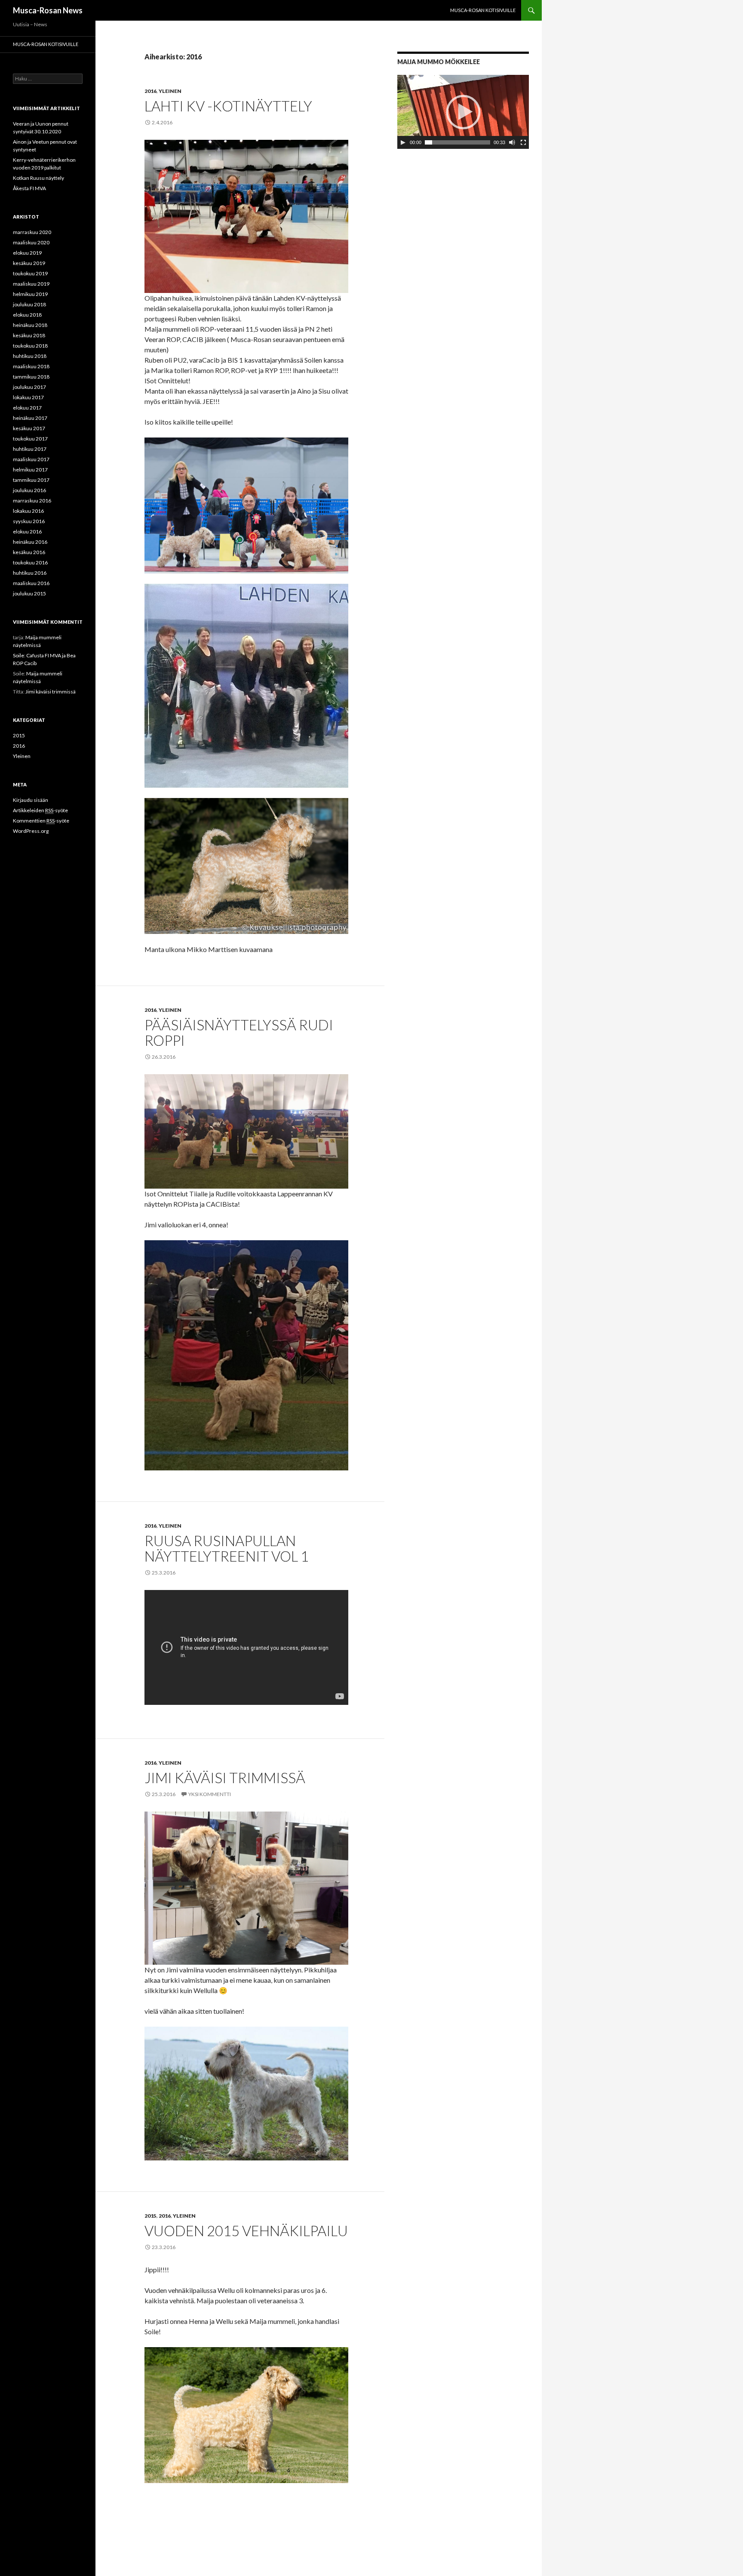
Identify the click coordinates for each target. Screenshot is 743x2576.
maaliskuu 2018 (31, 366)
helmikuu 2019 (30, 294)
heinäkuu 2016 (30, 542)
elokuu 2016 (27, 532)
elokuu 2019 (27, 253)
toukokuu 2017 (30, 439)
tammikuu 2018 (31, 377)
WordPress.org (31, 831)
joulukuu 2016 (29, 490)
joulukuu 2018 (29, 304)
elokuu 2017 (27, 408)
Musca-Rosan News (48, 10)
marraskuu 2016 (32, 501)
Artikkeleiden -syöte (40, 810)
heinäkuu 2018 (30, 325)
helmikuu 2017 (30, 470)
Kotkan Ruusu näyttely (38, 178)
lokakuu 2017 (28, 397)
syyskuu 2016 (29, 521)
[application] (463, 112)
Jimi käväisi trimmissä (225, 1778)
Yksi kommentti (210, 1794)
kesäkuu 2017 (29, 428)
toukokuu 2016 (30, 562)
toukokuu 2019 (30, 273)
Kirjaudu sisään (31, 800)
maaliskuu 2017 (31, 459)
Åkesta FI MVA (29, 188)
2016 (150, 91)
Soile (18, 655)
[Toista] (403, 142)
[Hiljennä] (512, 142)
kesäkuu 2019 (29, 263)
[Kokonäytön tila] (523, 142)
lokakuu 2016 (28, 511)
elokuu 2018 (27, 315)
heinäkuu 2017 (30, 418)
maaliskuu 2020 (31, 242)
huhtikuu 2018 (30, 356)
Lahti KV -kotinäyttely (228, 106)
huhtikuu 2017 (30, 449)
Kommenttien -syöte (41, 821)
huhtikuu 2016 (30, 573)
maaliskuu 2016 (31, 583)
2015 (150, 2216)
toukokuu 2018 (30, 346)
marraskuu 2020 (32, 232)
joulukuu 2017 (29, 387)
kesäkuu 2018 (29, 335)
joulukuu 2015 (29, 593)
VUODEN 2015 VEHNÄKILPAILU (246, 2231)
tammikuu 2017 (31, 480)
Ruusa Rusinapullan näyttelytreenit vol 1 (227, 1548)
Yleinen (170, 91)
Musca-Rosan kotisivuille (483, 10)
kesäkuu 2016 (29, 552)
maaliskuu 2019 (31, 284)
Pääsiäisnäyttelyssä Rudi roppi (239, 1032)
